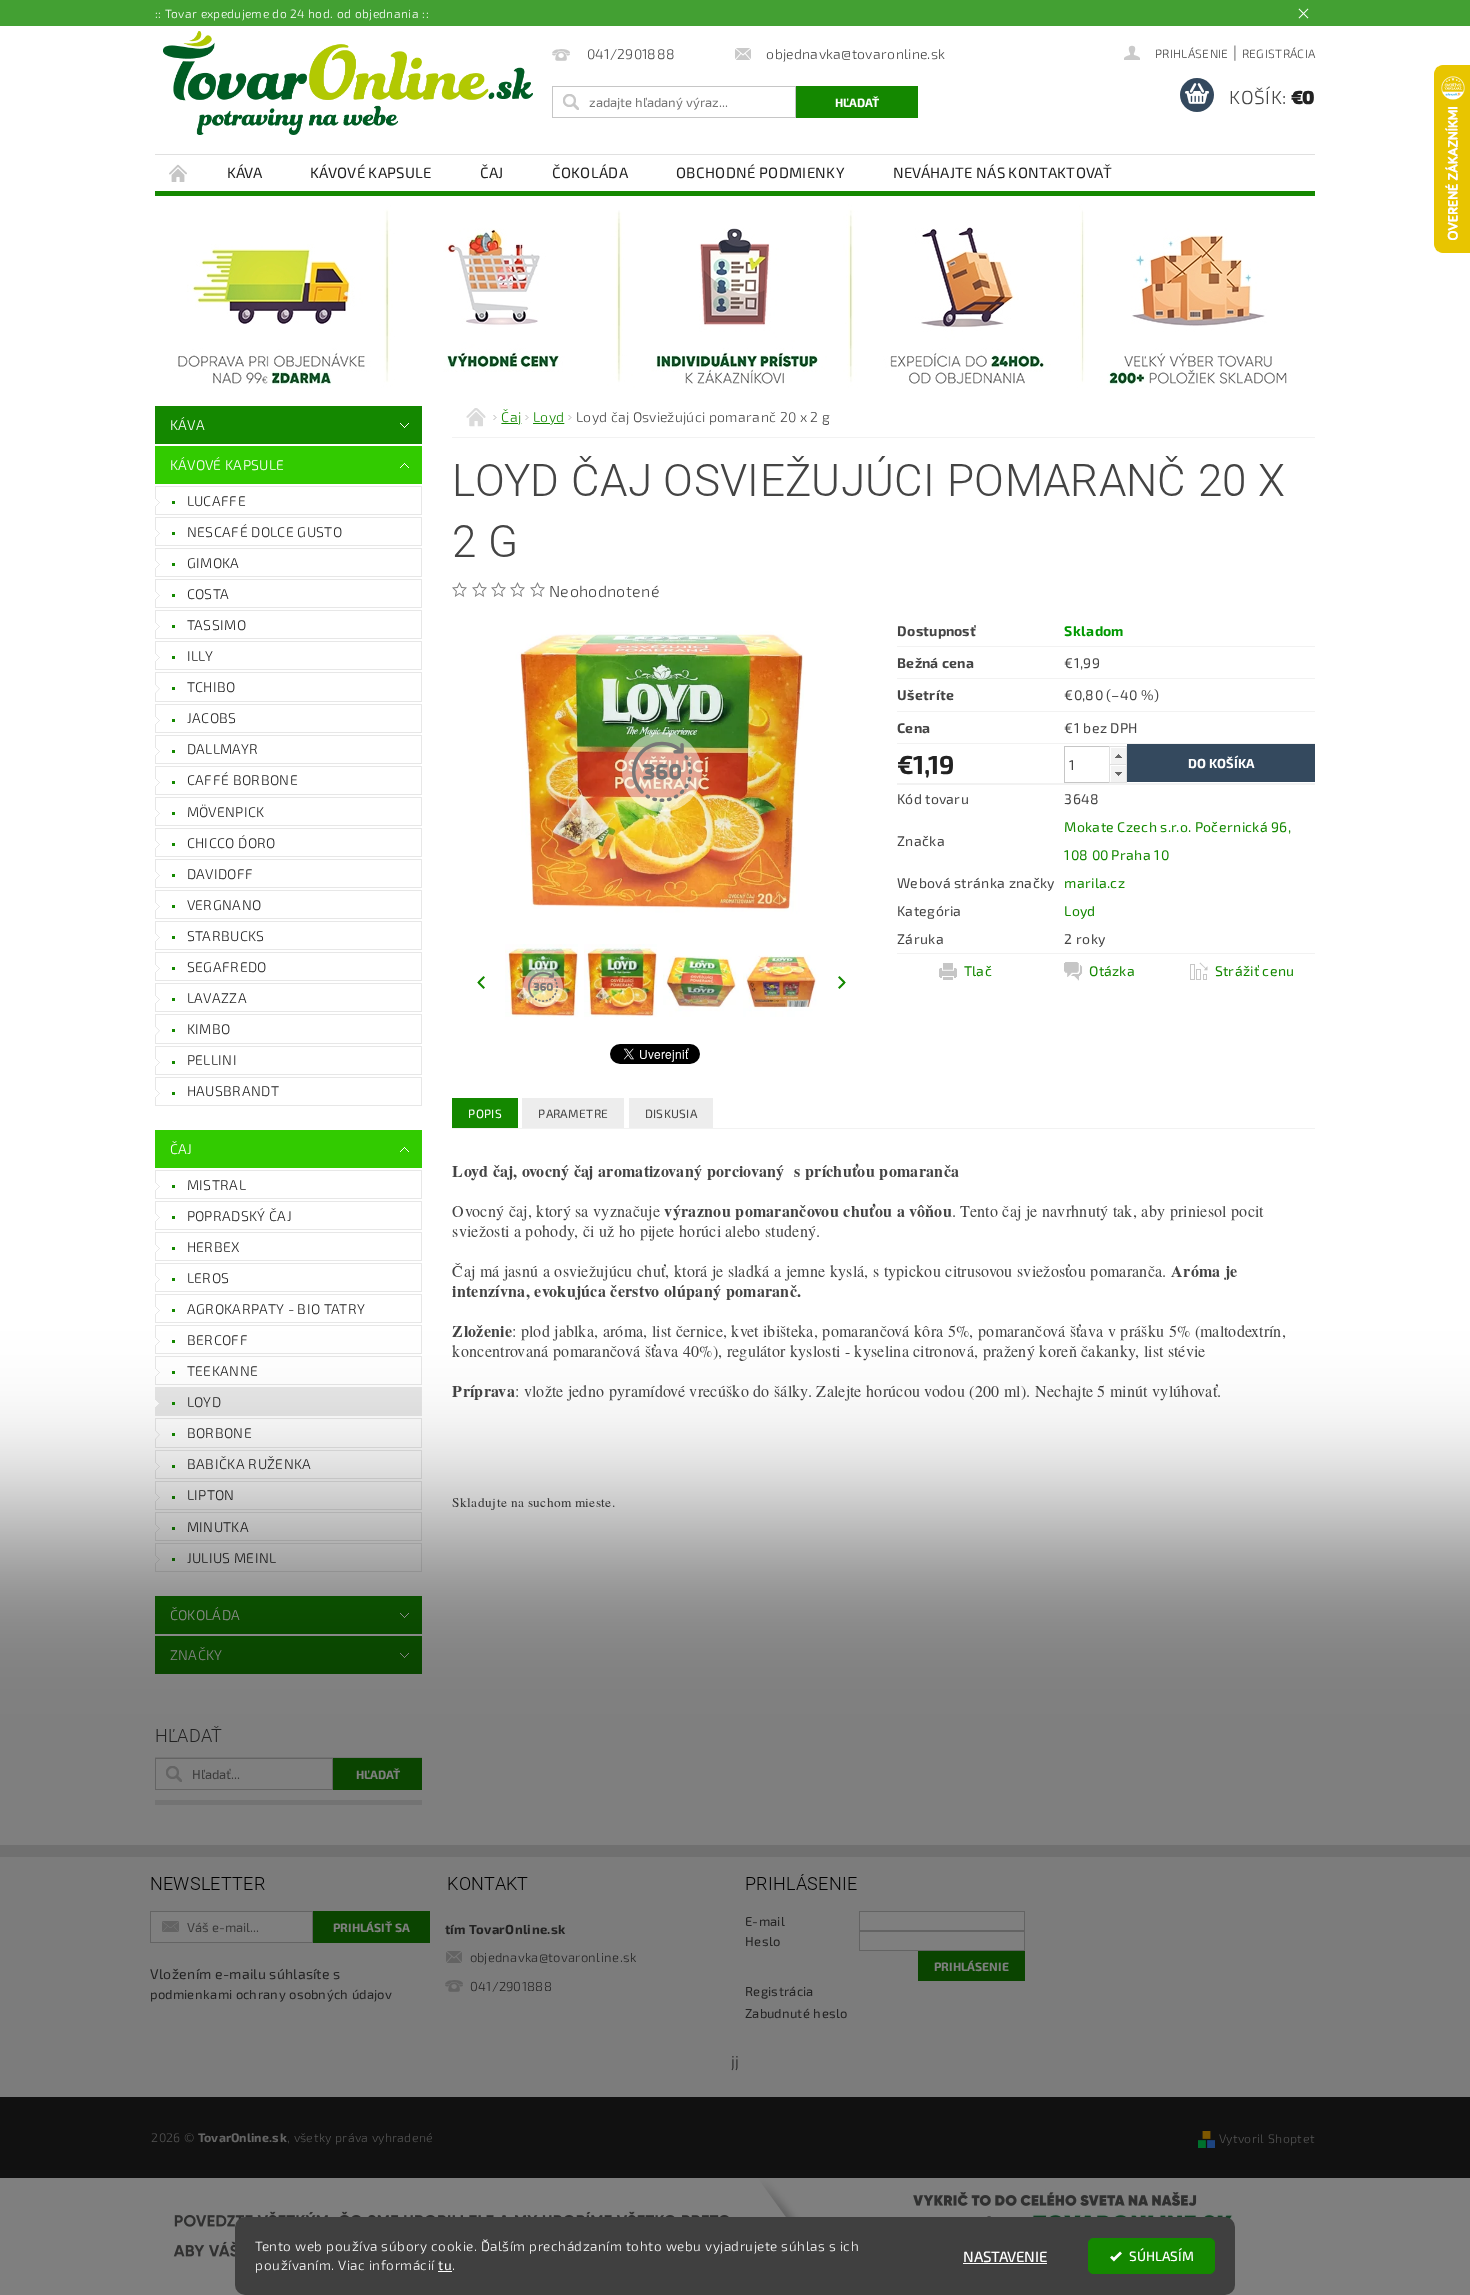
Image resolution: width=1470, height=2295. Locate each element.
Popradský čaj (239, 1215)
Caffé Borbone (242, 779)
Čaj (492, 172)
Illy (200, 655)
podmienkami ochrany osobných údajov (271, 1994)
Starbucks (226, 935)
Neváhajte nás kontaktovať (1002, 172)
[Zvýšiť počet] (1118, 755)
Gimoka (213, 562)
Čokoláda (590, 172)
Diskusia (671, 1113)
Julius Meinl (232, 1557)
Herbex (213, 1246)
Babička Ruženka (249, 1463)
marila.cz (1094, 882)
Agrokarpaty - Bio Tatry (276, 1308)
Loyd (204, 1401)
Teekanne (223, 1370)
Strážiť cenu (1255, 970)
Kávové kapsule (370, 172)
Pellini (212, 1059)
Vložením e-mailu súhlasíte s (271, 1983)
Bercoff (217, 1339)
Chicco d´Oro (231, 842)
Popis (485, 1113)
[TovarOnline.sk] (348, 83)
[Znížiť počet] (1118, 773)
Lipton (211, 1494)
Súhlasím (1161, 2256)
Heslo (763, 1941)
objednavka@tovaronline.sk (553, 1957)
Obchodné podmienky (760, 172)
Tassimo (216, 624)
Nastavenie (1005, 2256)
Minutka (218, 1526)
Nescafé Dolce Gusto (264, 531)
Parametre (573, 1113)
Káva (244, 172)
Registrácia (1279, 53)
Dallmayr (223, 748)
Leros (208, 1277)
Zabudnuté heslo (796, 2013)
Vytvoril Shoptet (1267, 2138)
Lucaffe (216, 500)
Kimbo (209, 1028)
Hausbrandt (233, 1090)
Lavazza (217, 997)
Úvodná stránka (179, 172)
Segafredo (227, 966)
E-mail (765, 1921)
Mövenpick (226, 811)
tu (445, 2265)
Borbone (219, 1432)
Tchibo (211, 686)
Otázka (1112, 970)
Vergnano (224, 904)
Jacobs (212, 717)
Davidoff (220, 873)
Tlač (978, 970)
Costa (208, 593)
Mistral (216, 1184)
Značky (196, 1654)
